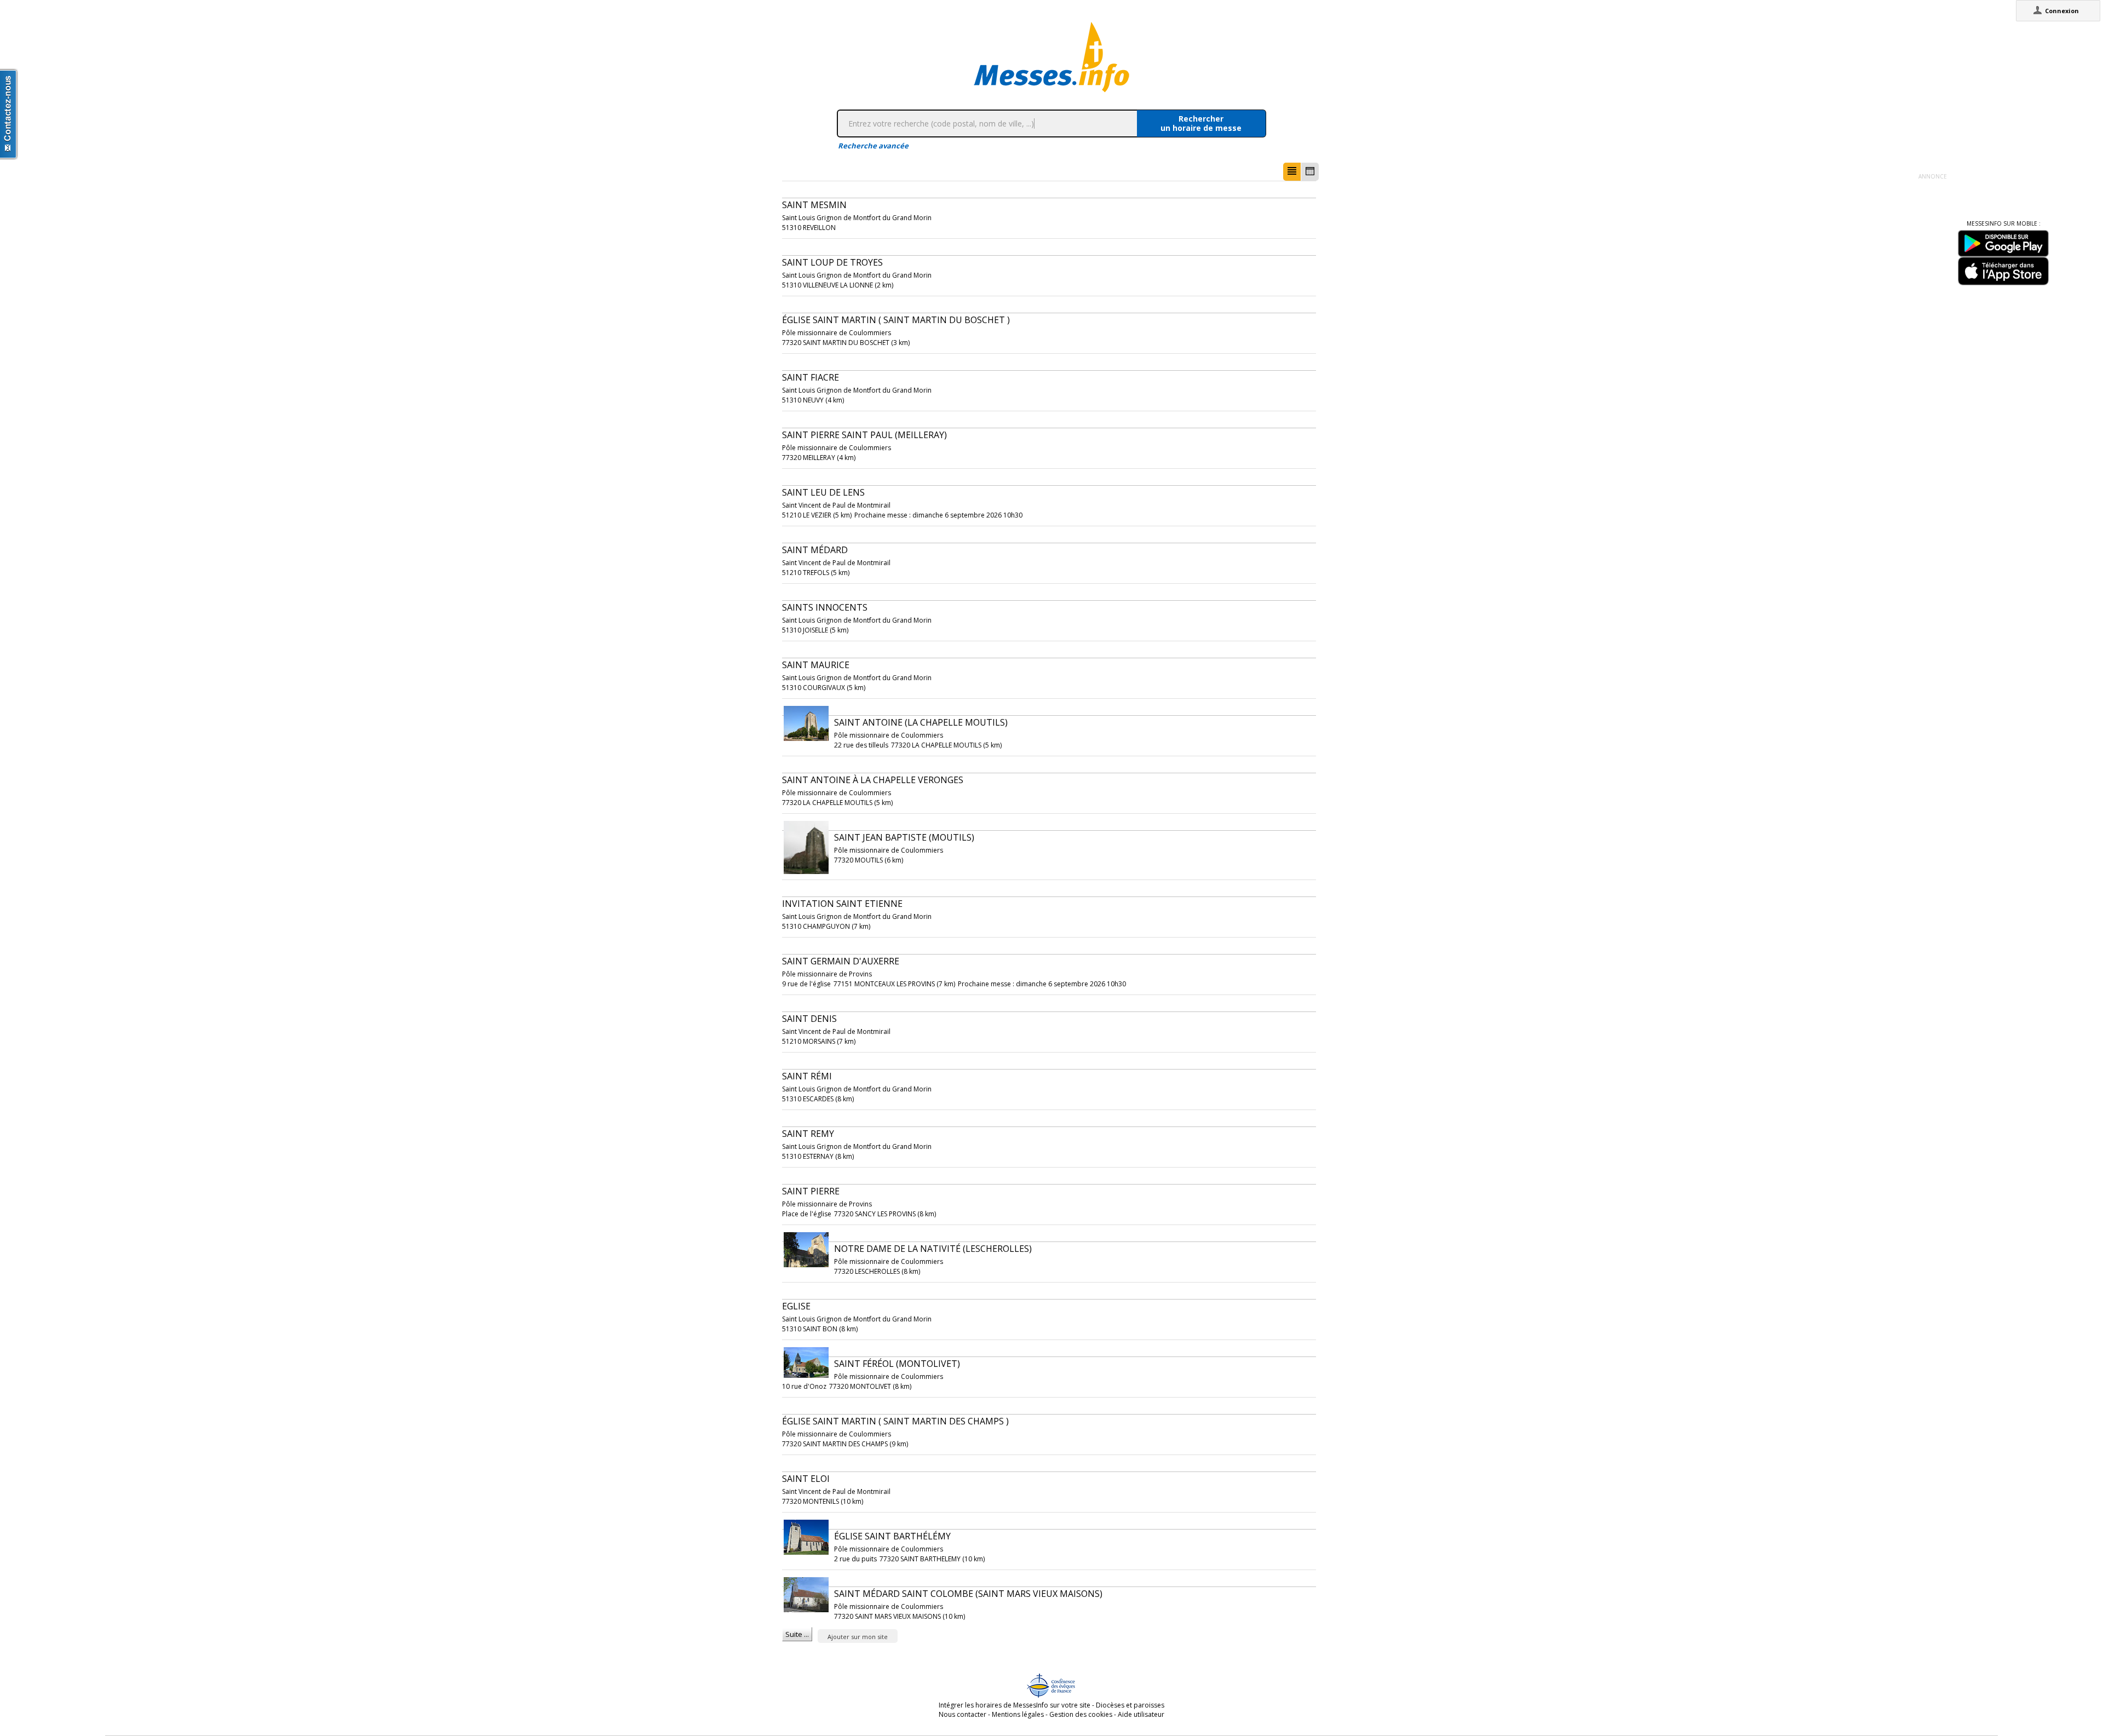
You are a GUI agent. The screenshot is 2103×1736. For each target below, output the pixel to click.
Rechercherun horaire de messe (1201, 123)
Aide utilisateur (1141, 1714)
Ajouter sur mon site (858, 1637)
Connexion (2062, 11)
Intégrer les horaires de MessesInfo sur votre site (1015, 1705)
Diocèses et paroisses (1130, 1705)
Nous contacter (963, 1714)
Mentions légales (1018, 1714)
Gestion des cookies (1081, 1714)
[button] (1292, 172)
